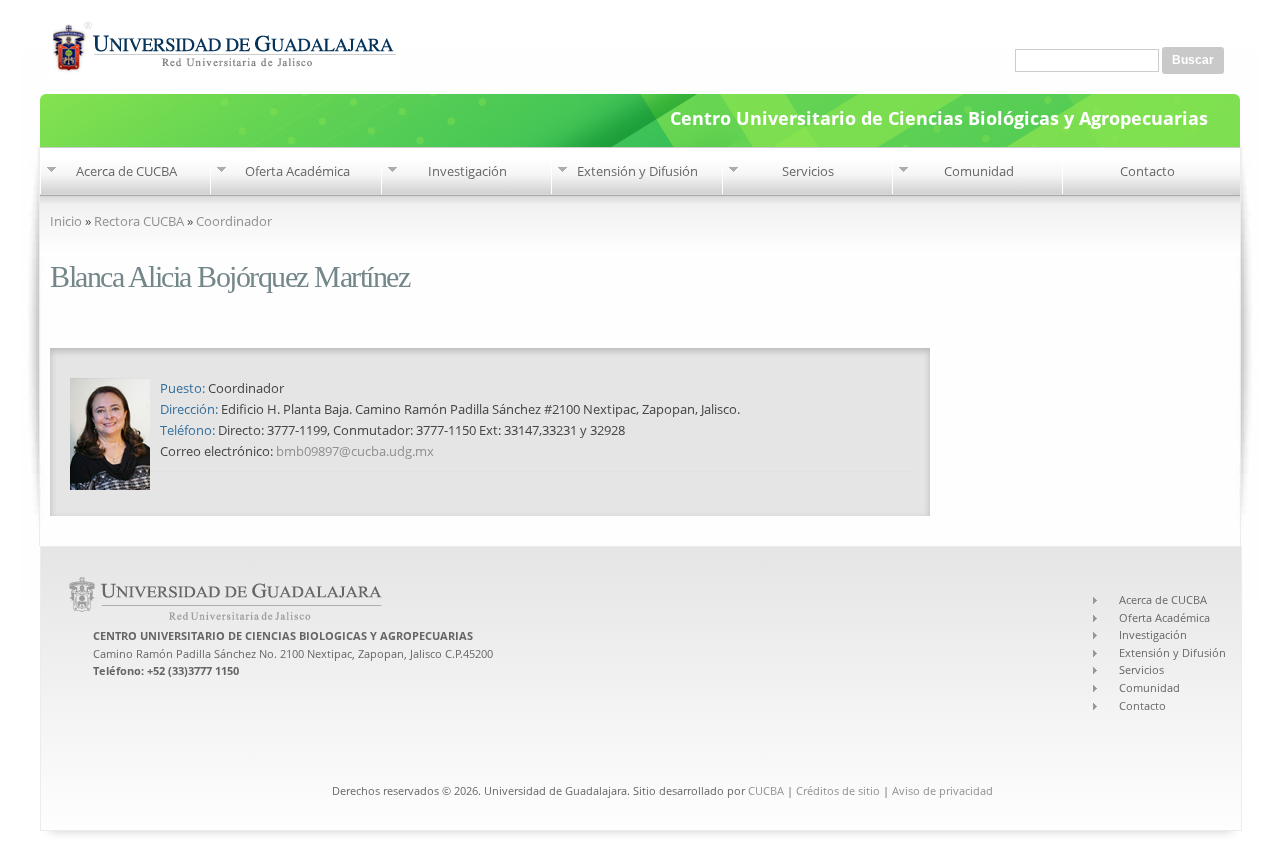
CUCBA (766, 790)
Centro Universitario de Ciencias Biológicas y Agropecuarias (939, 116)
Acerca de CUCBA (126, 171)
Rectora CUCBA (139, 221)
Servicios (808, 171)
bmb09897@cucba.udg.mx (355, 451)
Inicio (66, 221)
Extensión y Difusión (637, 171)
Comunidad (979, 171)
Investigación (467, 171)
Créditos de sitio (838, 790)
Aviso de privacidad (942, 790)
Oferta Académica (297, 171)
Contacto (1147, 171)
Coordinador (234, 221)
